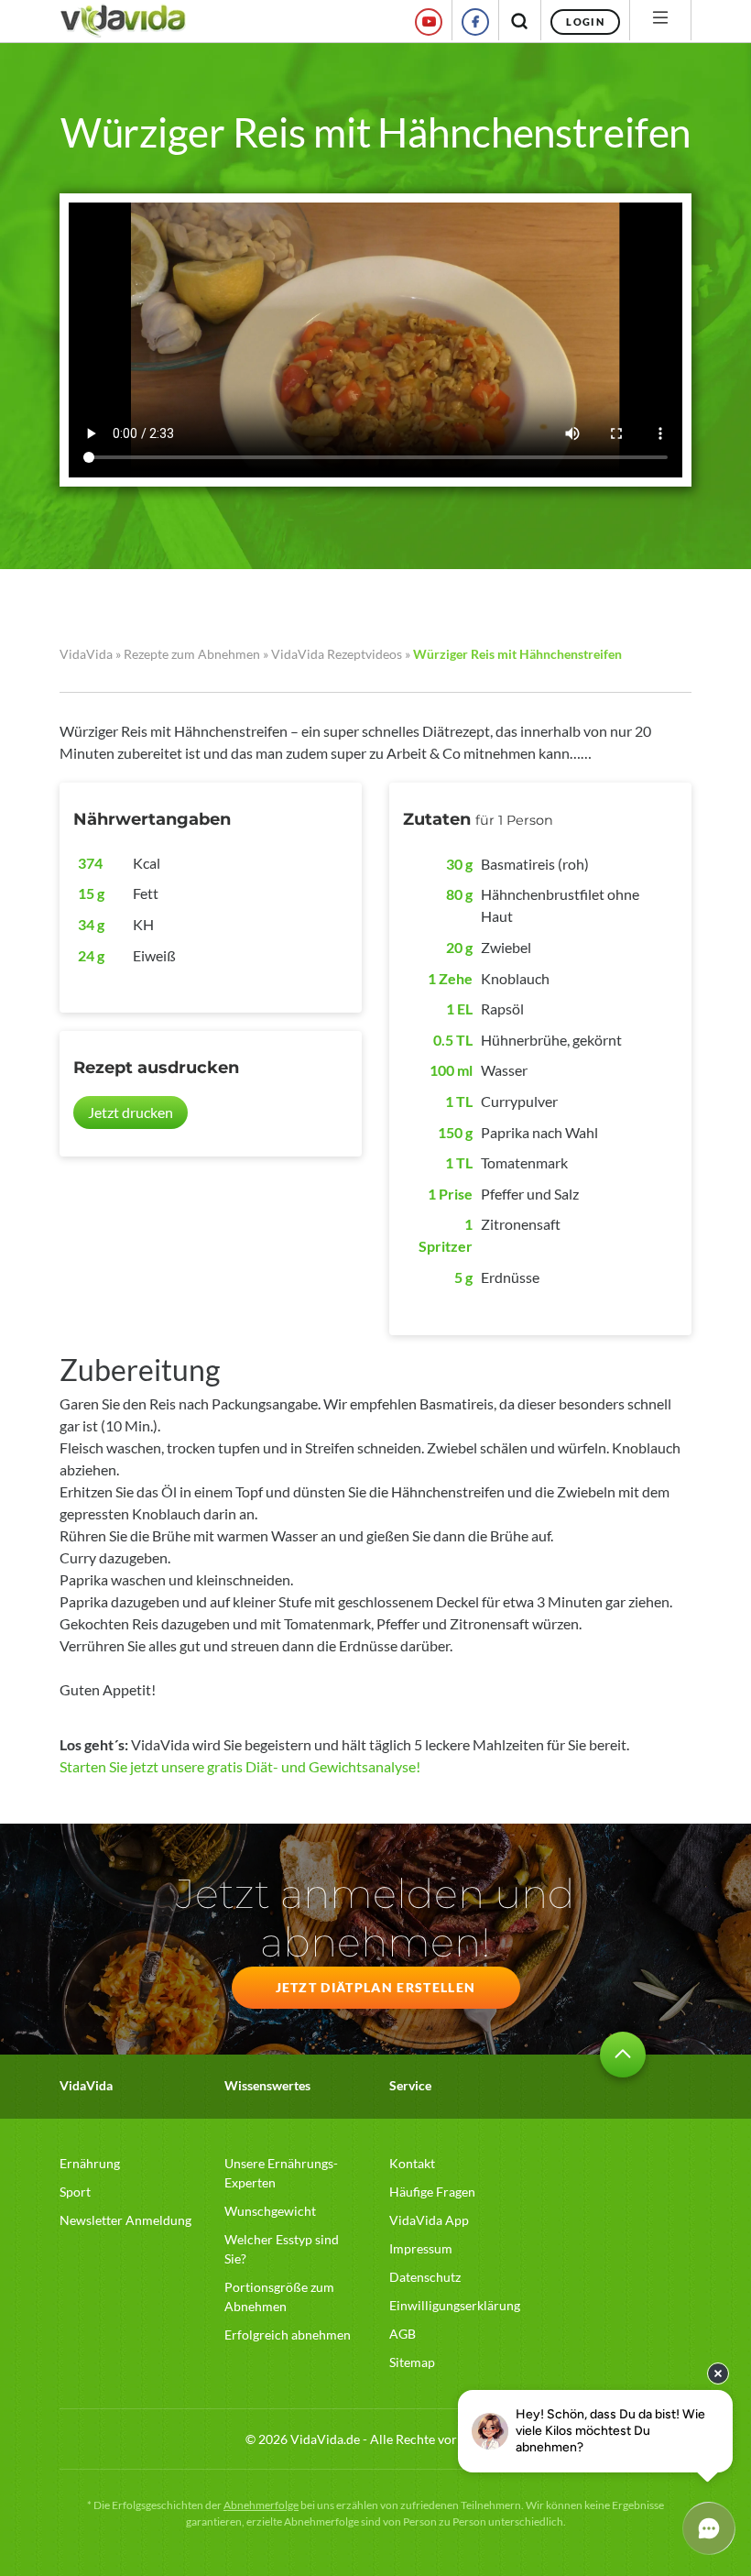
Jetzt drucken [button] (131, 1112)
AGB (403, 2334)
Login (585, 22)
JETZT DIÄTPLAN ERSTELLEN (376, 1987)
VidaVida (86, 654)
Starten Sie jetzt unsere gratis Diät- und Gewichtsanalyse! (240, 1766)
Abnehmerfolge (261, 2505)
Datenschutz (425, 2277)
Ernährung (90, 2163)
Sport (75, 2192)
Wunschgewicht (270, 2211)
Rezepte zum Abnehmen (192, 654)
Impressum (421, 2248)
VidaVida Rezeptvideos (337, 654)
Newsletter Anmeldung (125, 2220)
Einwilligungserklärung (455, 2305)
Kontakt (412, 2163)
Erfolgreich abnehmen (288, 2335)
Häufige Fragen (432, 2192)
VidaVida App (429, 2220)
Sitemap (412, 2362)
